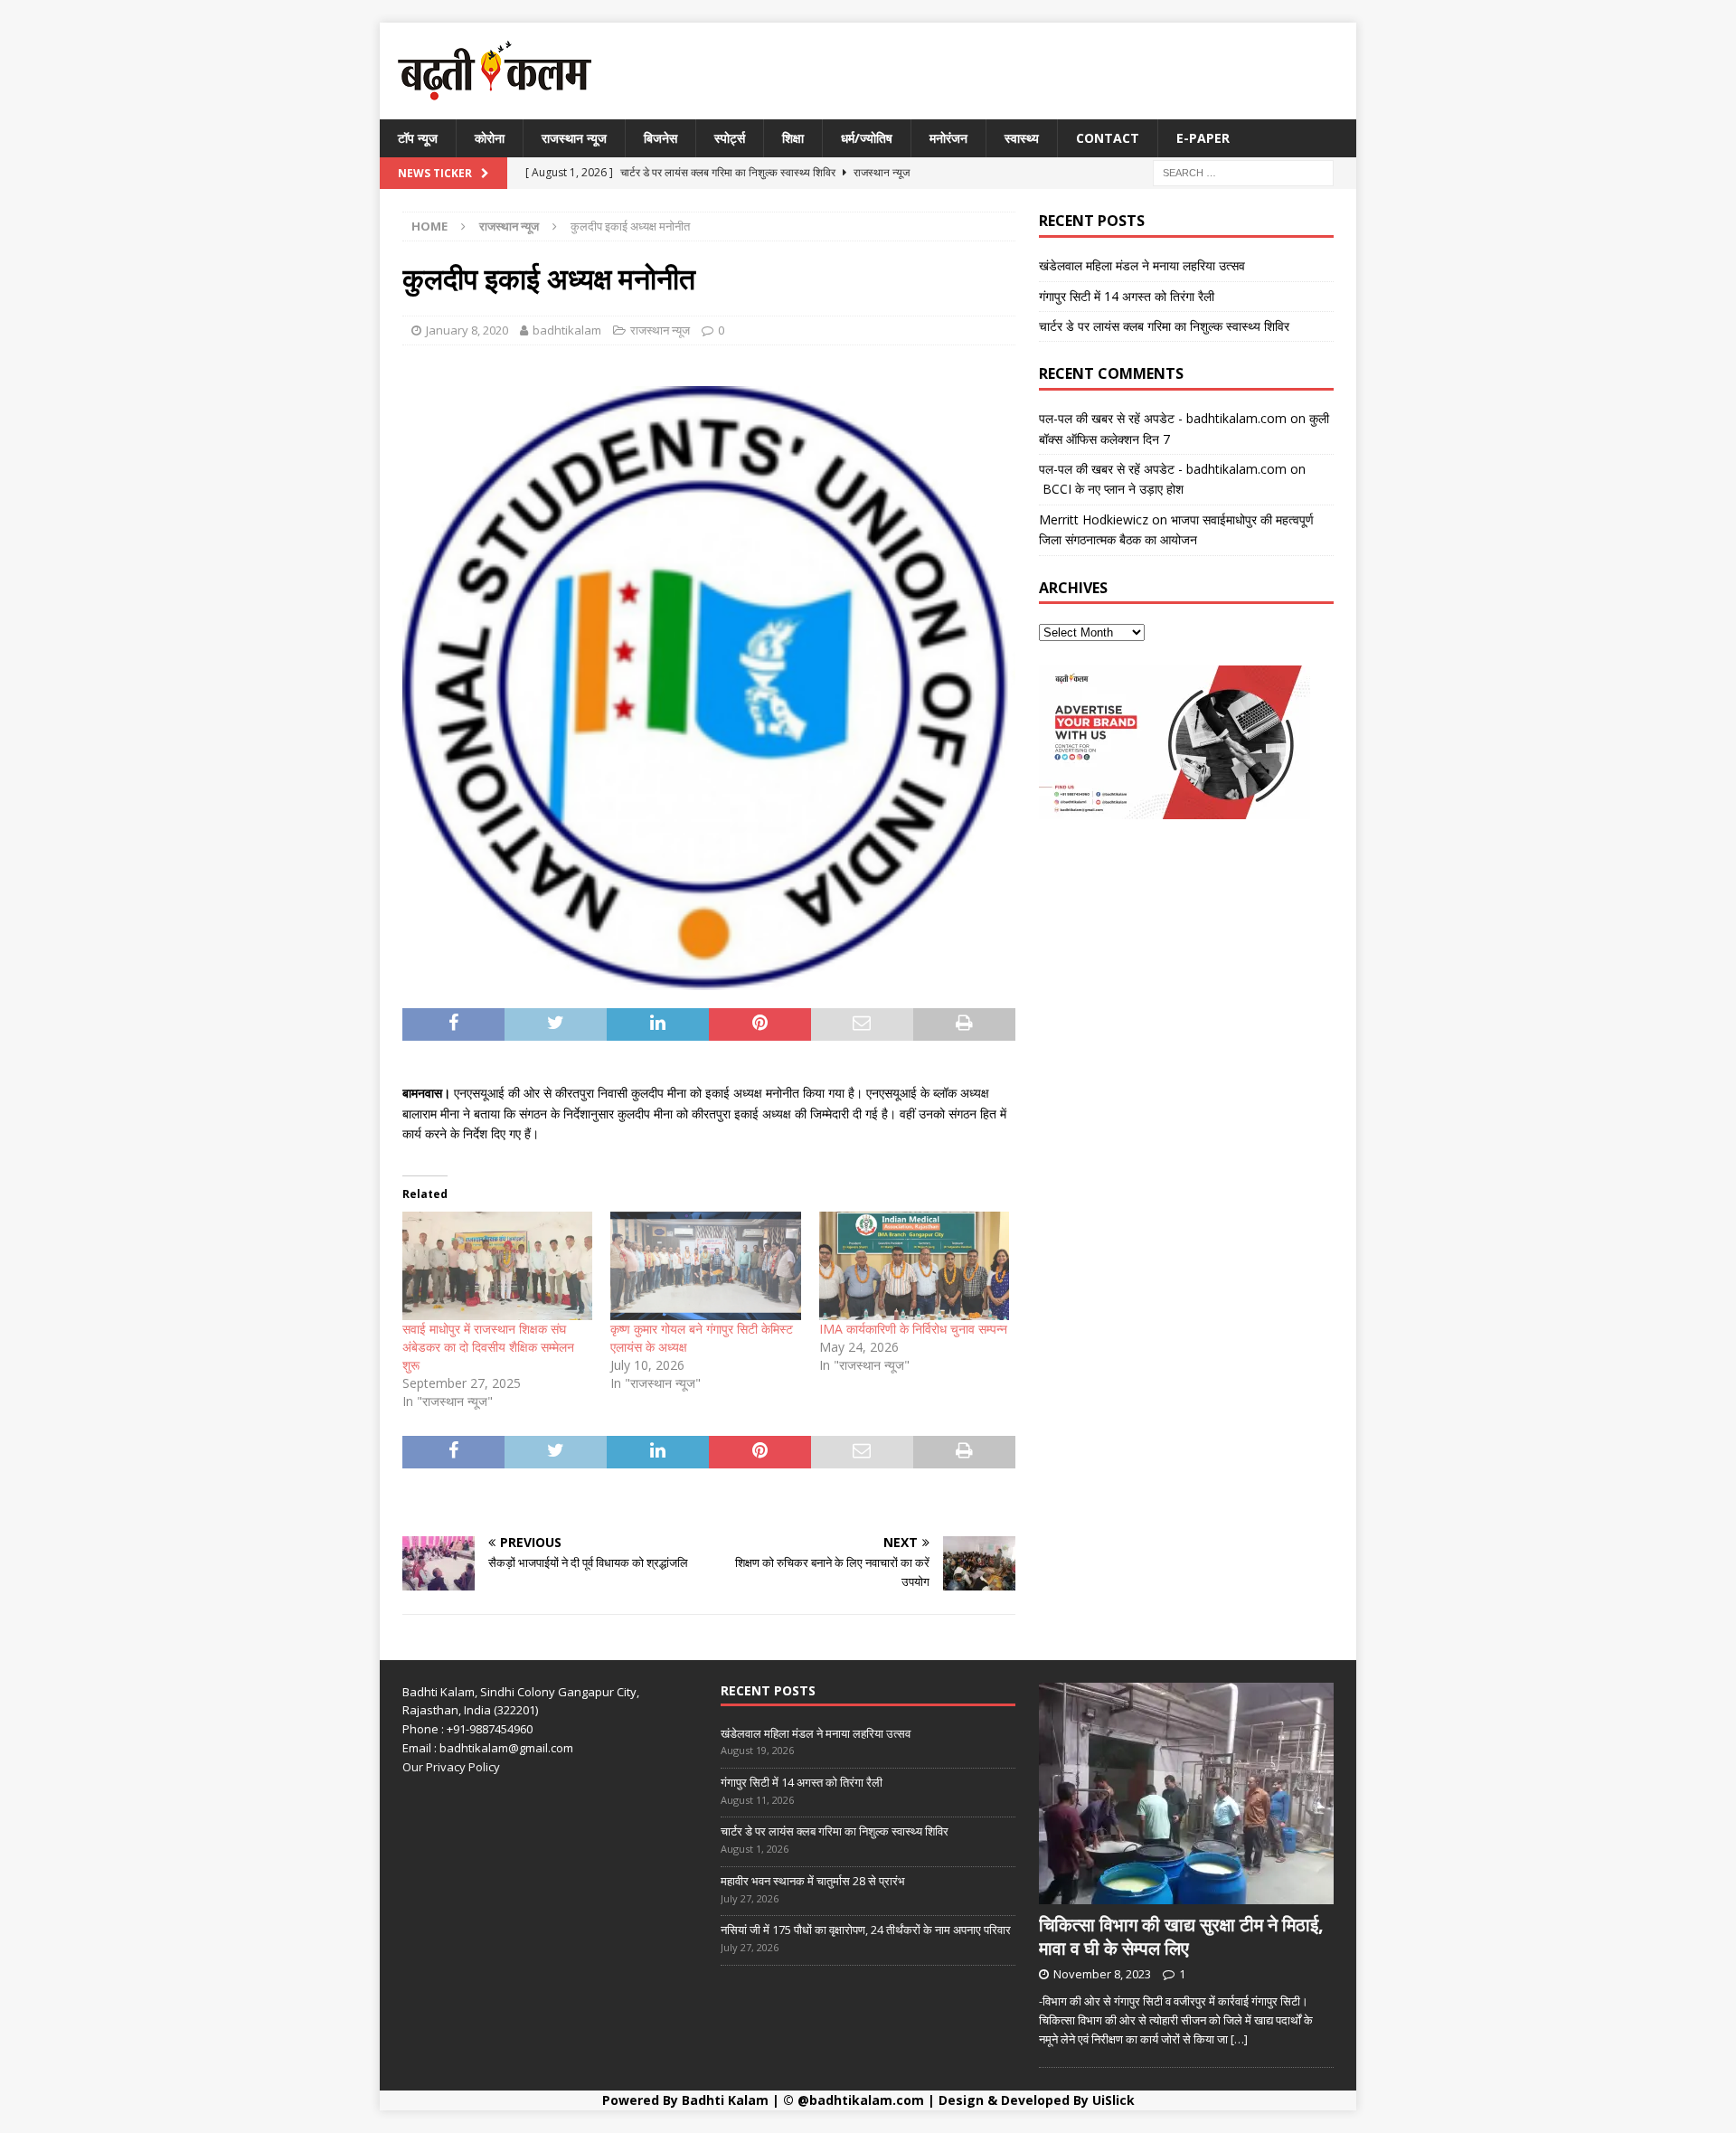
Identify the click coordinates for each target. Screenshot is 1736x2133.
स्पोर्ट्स (730, 138)
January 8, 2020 (467, 330)
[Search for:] (1243, 172)
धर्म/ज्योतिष (867, 138)
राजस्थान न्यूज (574, 138)
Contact (1108, 138)
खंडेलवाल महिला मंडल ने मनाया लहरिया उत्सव (1142, 265)
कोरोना (490, 138)
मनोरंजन (948, 138)
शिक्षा (793, 138)
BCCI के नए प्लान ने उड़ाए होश (1111, 489)
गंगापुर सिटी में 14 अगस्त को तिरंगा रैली (1127, 296)
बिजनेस (660, 138)
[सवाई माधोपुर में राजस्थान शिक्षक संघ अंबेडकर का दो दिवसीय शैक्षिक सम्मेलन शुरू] (497, 1266)
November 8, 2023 (1102, 1974)
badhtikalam (567, 330)
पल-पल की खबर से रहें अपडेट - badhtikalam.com (1163, 418)
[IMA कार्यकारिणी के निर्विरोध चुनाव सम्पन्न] (914, 1266)
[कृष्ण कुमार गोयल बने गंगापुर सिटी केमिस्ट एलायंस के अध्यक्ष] (705, 1266)
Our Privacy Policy (451, 1767)
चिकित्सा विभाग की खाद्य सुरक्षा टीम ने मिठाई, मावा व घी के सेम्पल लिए (1181, 1936)
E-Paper (1203, 138)
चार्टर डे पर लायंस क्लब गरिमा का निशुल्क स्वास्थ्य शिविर (1164, 326)
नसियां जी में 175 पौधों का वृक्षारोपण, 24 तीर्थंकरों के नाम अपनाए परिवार (866, 1930)
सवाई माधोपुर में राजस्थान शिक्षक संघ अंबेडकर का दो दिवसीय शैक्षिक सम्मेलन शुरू (488, 1347)
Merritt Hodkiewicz (1094, 519)
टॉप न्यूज (418, 138)
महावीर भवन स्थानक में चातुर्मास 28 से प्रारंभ (813, 1881)
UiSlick (1113, 2100)
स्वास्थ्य (1022, 138)
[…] (1239, 2039)
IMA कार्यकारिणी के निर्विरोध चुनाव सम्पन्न (913, 1329)
